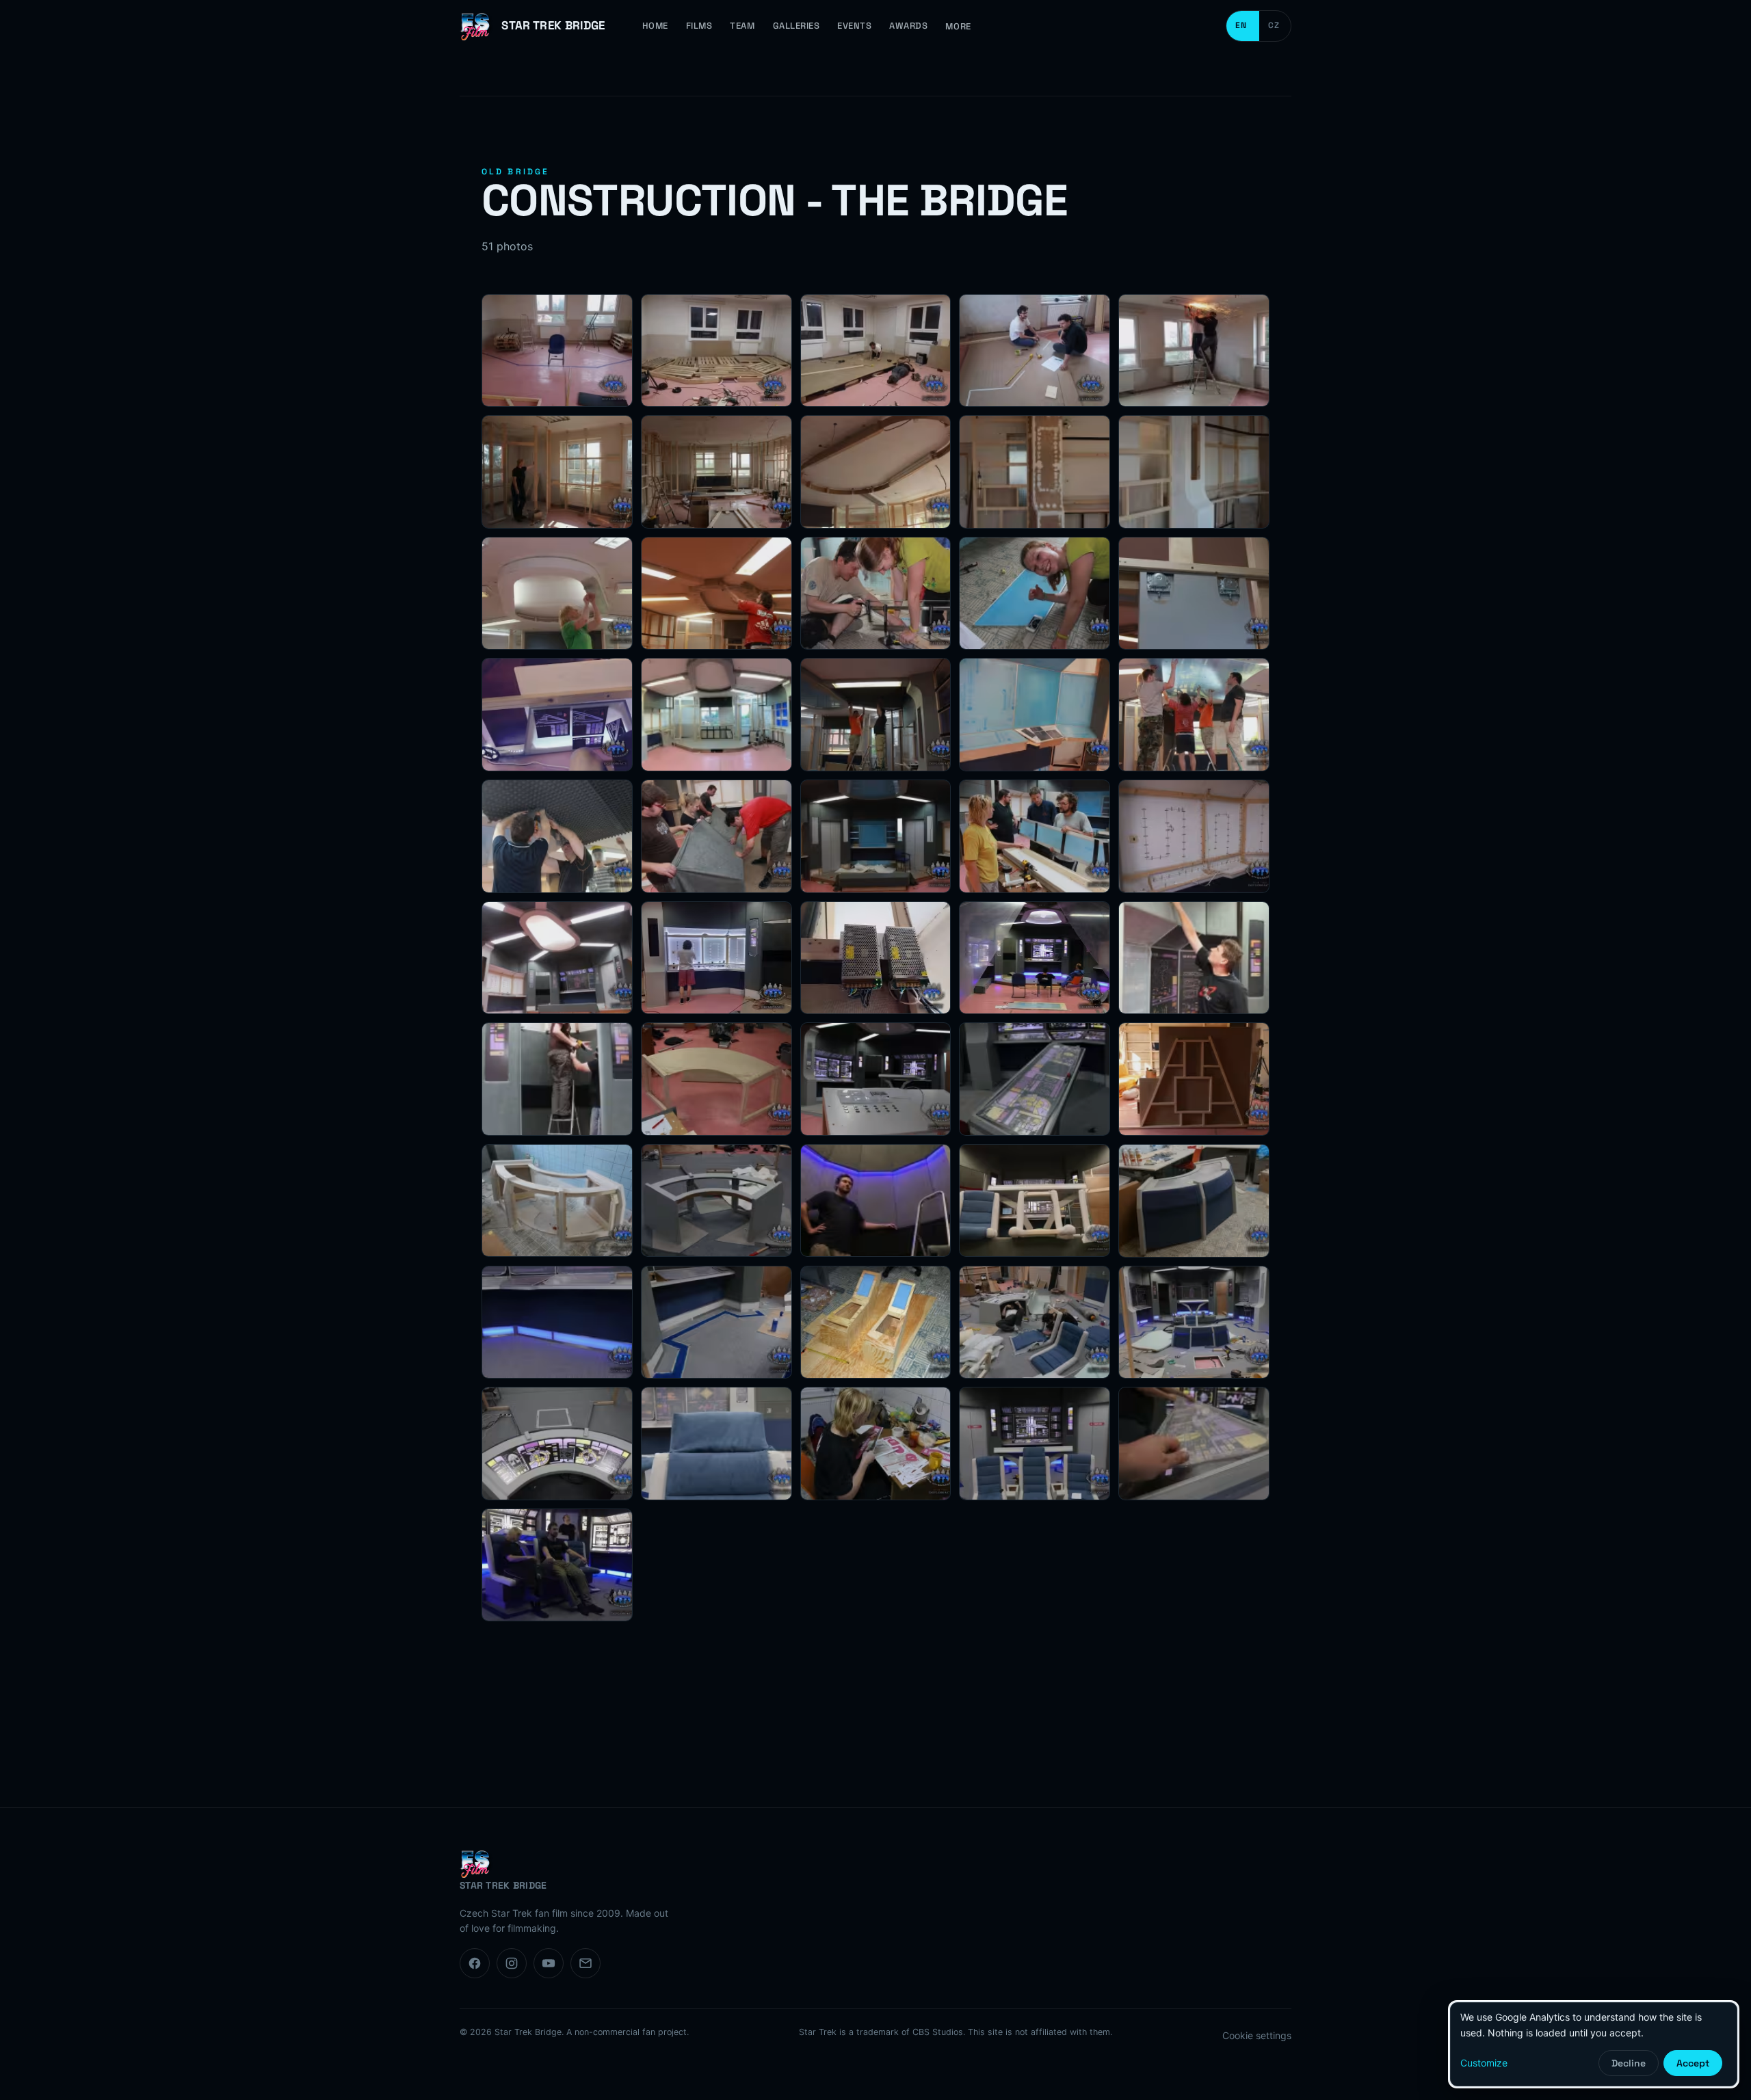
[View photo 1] (557, 351)
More (958, 26)
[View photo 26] (557, 958)
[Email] (585, 1963)
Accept (1693, 2063)
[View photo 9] (1035, 472)
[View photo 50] (1194, 1444)
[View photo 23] (876, 836)
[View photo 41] (557, 1323)
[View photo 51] (557, 1565)
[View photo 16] (557, 715)
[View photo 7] (716, 472)
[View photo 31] (557, 1079)
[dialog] (1594, 2044)
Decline (1629, 2063)
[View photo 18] (876, 715)
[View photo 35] (1194, 1079)
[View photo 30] (1194, 958)
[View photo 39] (1035, 1201)
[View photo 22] (716, 836)
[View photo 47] (716, 1444)
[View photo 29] (1035, 958)
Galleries (796, 26)
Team (742, 26)
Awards (908, 26)
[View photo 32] (716, 1079)
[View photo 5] (1194, 351)
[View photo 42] (716, 1323)
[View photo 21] (557, 836)
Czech (1275, 26)
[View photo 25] (1194, 836)
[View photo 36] (557, 1201)
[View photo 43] (876, 1323)
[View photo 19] (1035, 715)
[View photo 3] (876, 351)
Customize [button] (1484, 2063)
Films (699, 26)
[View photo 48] (876, 1444)
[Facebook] (475, 1963)
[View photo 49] (1035, 1444)
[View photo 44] (1035, 1323)
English (1243, 26)
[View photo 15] (1194, 594)
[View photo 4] (1035, 351)
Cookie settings (1257, 2035)
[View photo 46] (557, 1444)
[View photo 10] (1194, 472)
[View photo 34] (1035, 1079)
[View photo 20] (1194, 715)
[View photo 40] (1194, 1201)
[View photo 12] (716, 594)
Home (655, 26)
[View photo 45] (1194, 1323)
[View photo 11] (557, 594)
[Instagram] (512, 1963)
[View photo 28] (876, 958)
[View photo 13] (876, 594)
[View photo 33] (876, 1079)
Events (854, 26)
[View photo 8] (876, 472)
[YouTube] (549, 1963)
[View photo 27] (716, 958)
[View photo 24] (1035, 836)
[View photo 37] (716, 1201)
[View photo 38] (876, 1201)
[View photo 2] (716, 351)
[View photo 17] (716, 715)
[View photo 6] (557, 472)
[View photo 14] (1035, 594)
